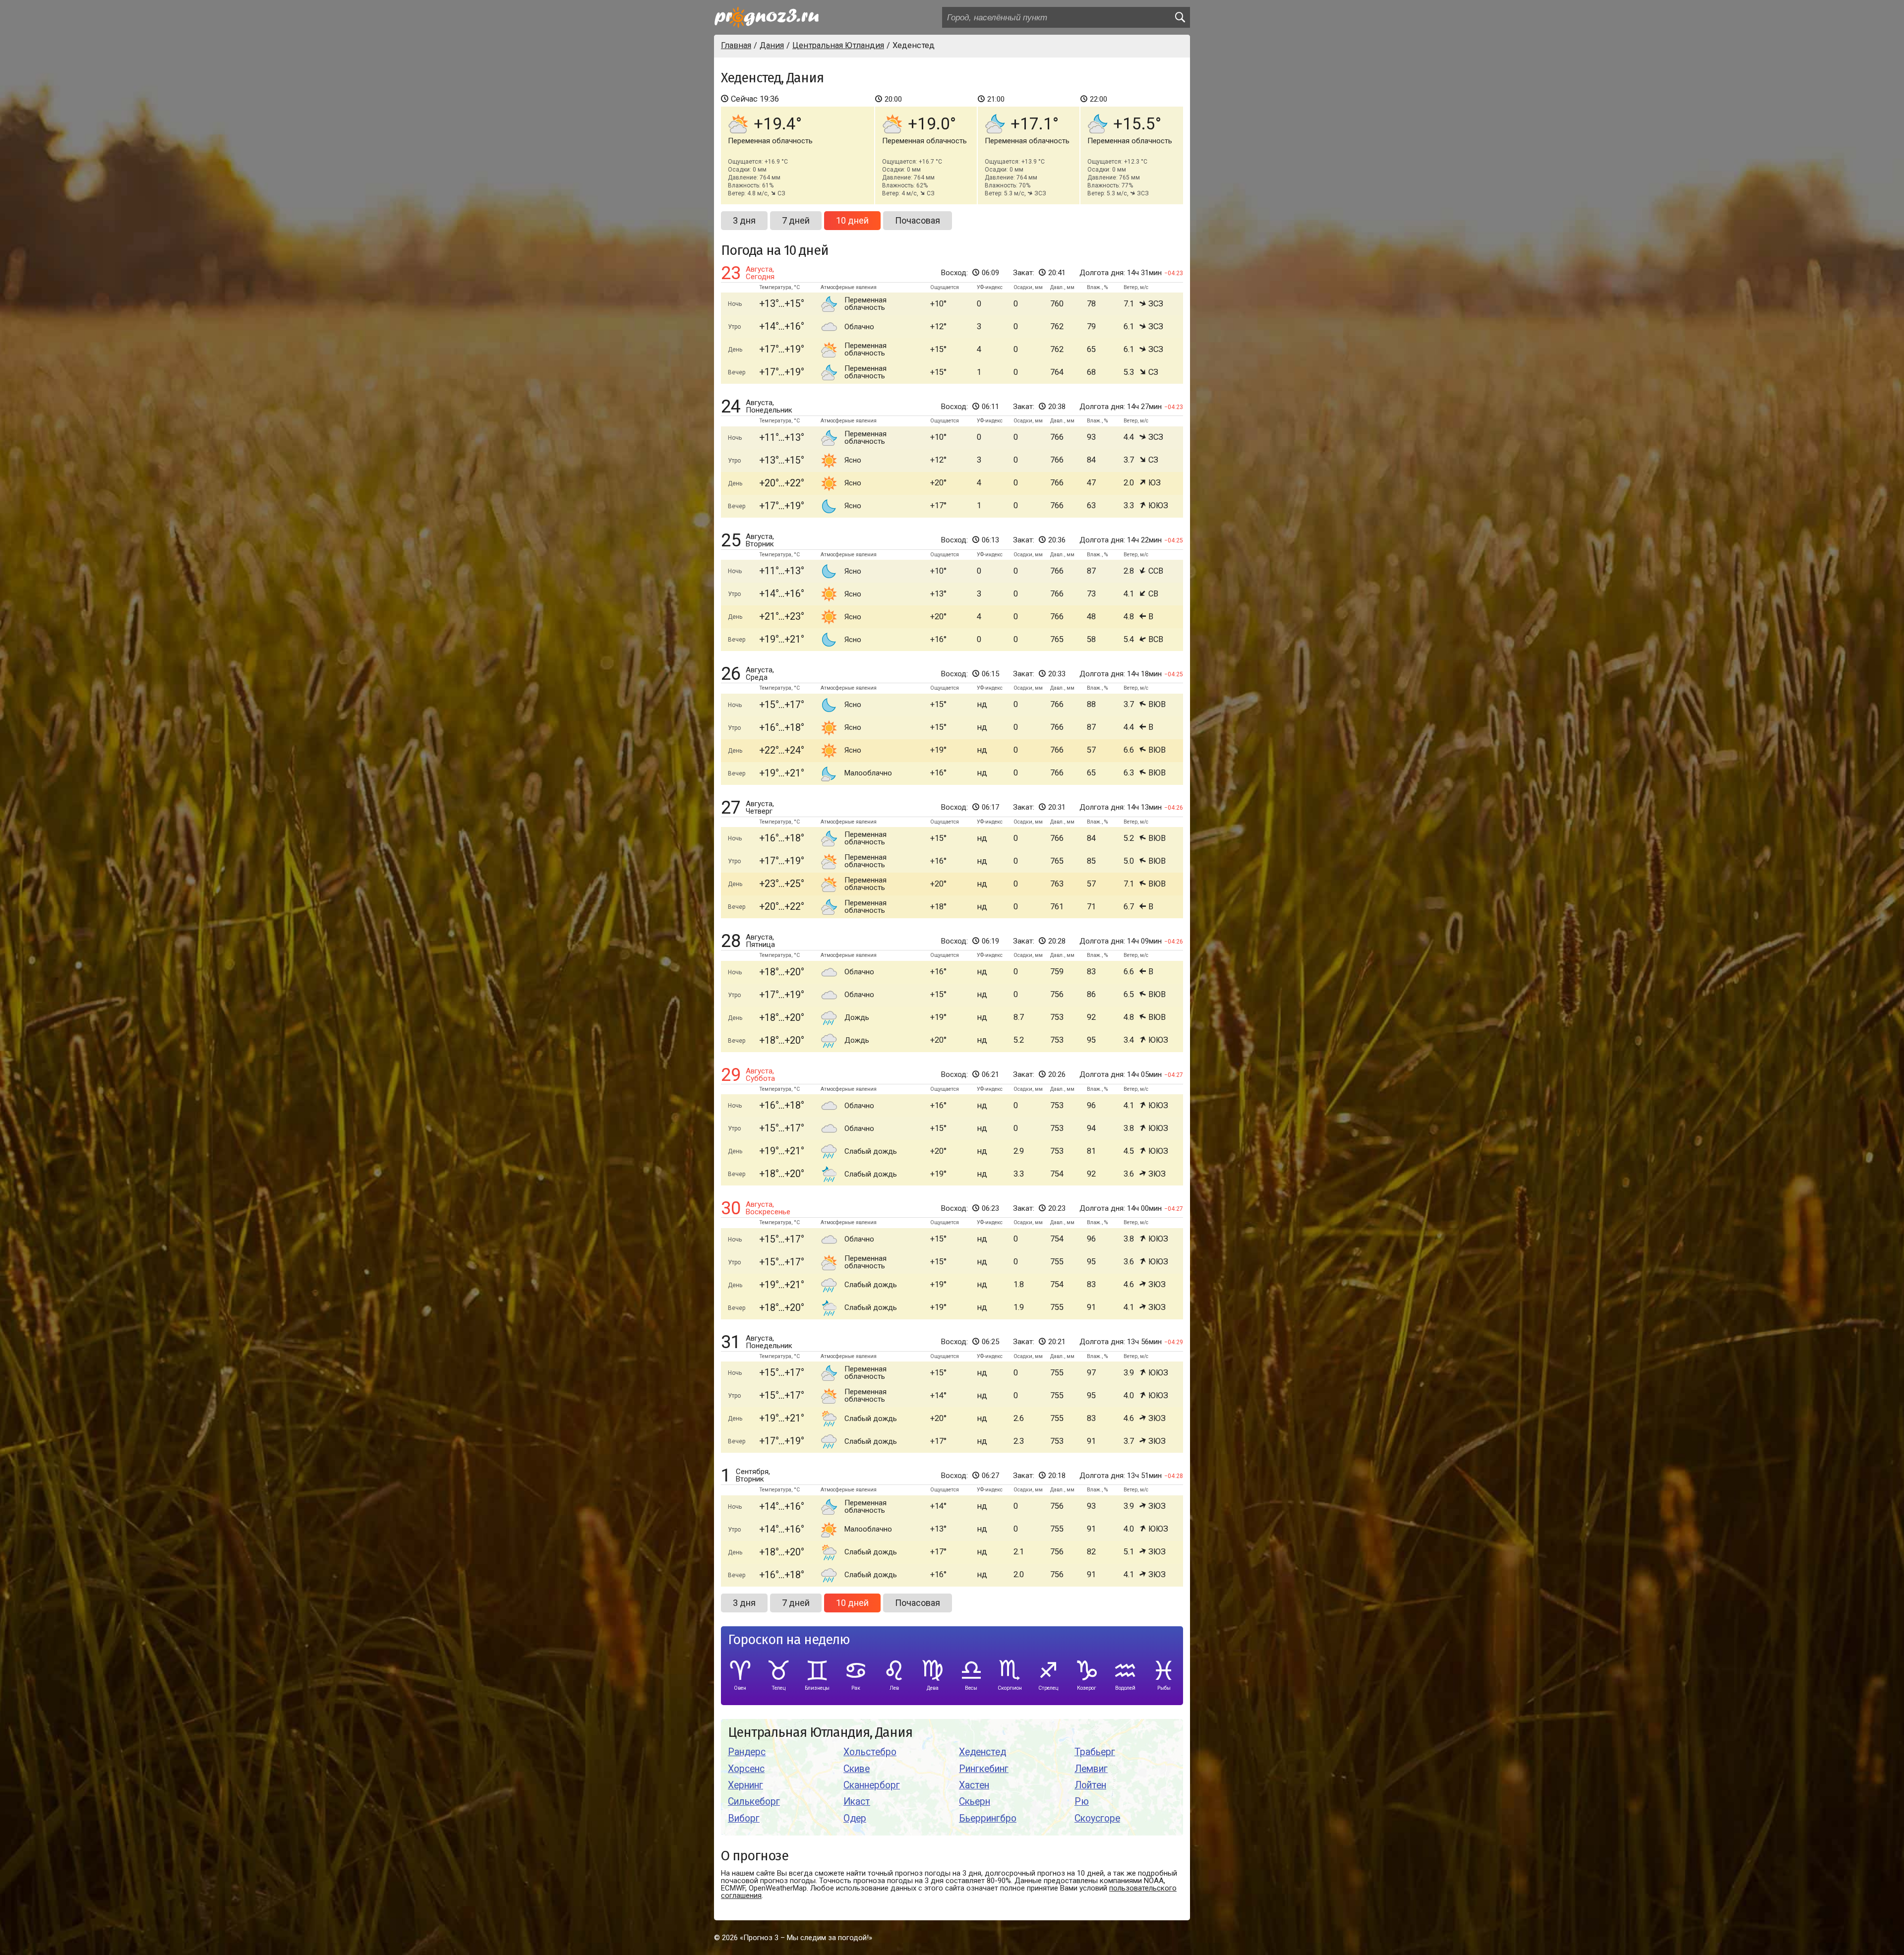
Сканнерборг (872, 1785)
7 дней (796, 220)
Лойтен (1090, 1785)
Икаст (857, 1802)
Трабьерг (1095, 1752)
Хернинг (745, 1785)
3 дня (744, 220)
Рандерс (747, 1752)
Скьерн (975, 1802)
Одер (855, 1818)
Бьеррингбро (988, 1818)
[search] (1180, 17)
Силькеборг (754, 1802)
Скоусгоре (1097, 1818)
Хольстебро (870, 1752)
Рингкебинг (984, 1769)
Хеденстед (982, 1752)
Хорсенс (746, 1769)
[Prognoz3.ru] (767, 17)
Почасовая (918, 220)
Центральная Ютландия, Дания (820, 1733)
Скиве (857, 1769)
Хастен (974, 1785)
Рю (1082, 1802)
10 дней (852, 220)
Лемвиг (1091, 1769)
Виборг (744, 1818)
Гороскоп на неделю (789, 1640)
